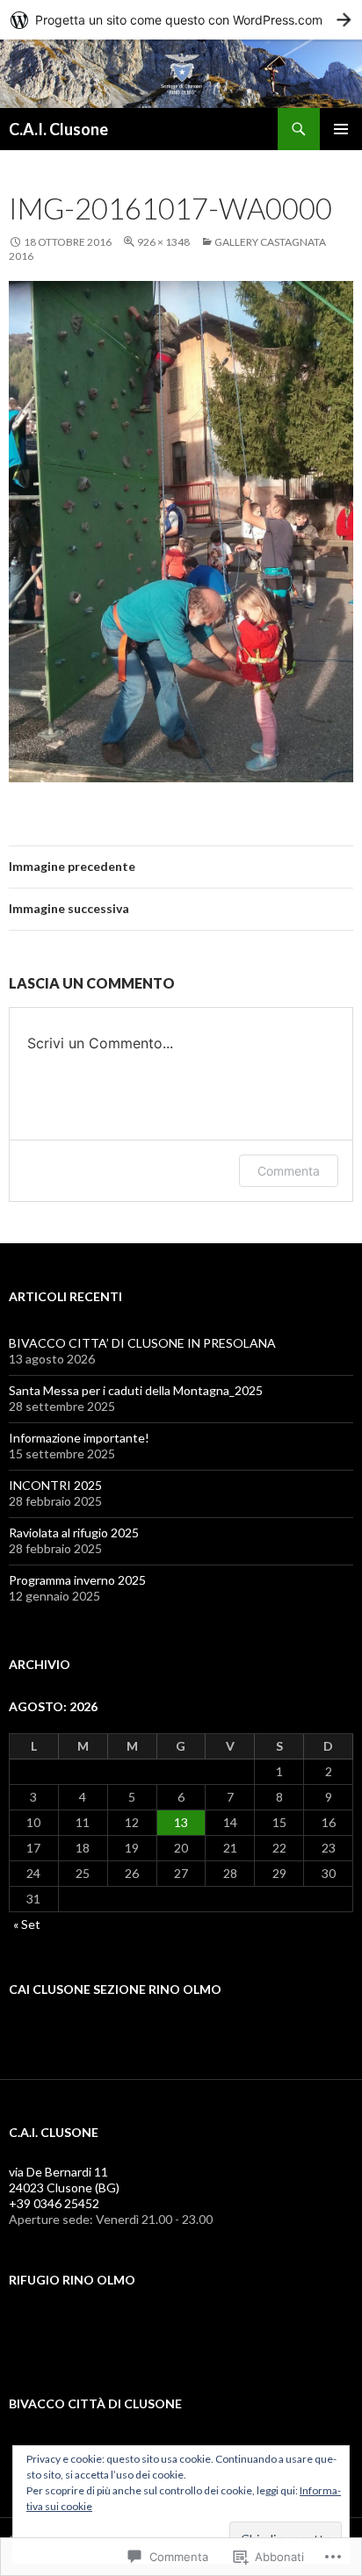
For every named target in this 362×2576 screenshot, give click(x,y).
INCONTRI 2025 (55, 1485)
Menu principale (341, 129)
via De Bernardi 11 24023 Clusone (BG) (64, 2180)
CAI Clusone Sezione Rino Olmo (115, 1989)
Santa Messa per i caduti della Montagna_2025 (136, 1390)
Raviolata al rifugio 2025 (74, 1533)
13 (181, 1822)
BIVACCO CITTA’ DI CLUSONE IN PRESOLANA (142, 1343)
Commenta (289, 1171)
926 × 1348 (163, 242)
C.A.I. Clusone (58, 129)
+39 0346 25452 (54, 2203)
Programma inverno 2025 (77, 1580)
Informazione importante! (79, 1438)
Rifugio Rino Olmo (72, 2280)
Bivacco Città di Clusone (95, 2403)
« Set (27, 1924)
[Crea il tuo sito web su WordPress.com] (181, 20)
